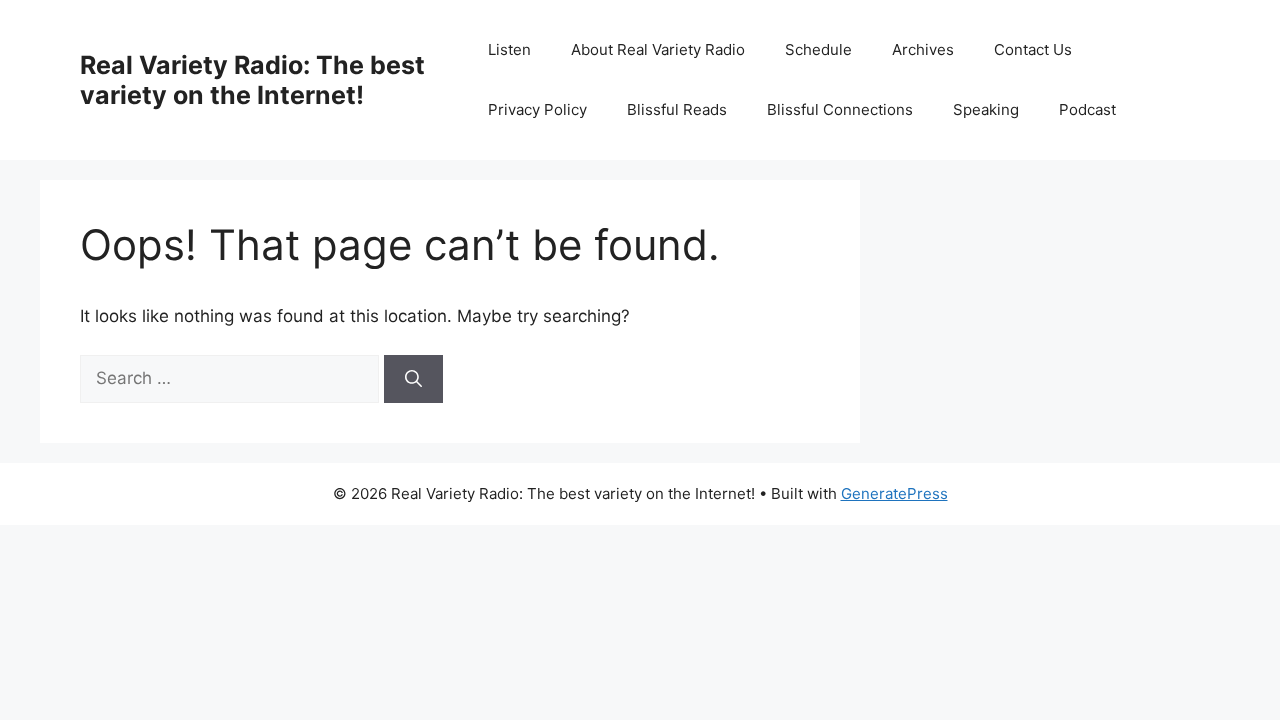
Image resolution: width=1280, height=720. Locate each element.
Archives (923, 49)
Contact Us (1033, 49)
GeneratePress (894, 493)
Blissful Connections (840, 109)
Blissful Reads (677, 109)
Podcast (1087, 109)
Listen (509, 49)
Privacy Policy (537, 109)
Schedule (818, 49)
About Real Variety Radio (658, 49)
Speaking (986, 109)
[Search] (413, 379)
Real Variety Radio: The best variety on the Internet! (252, 80)
